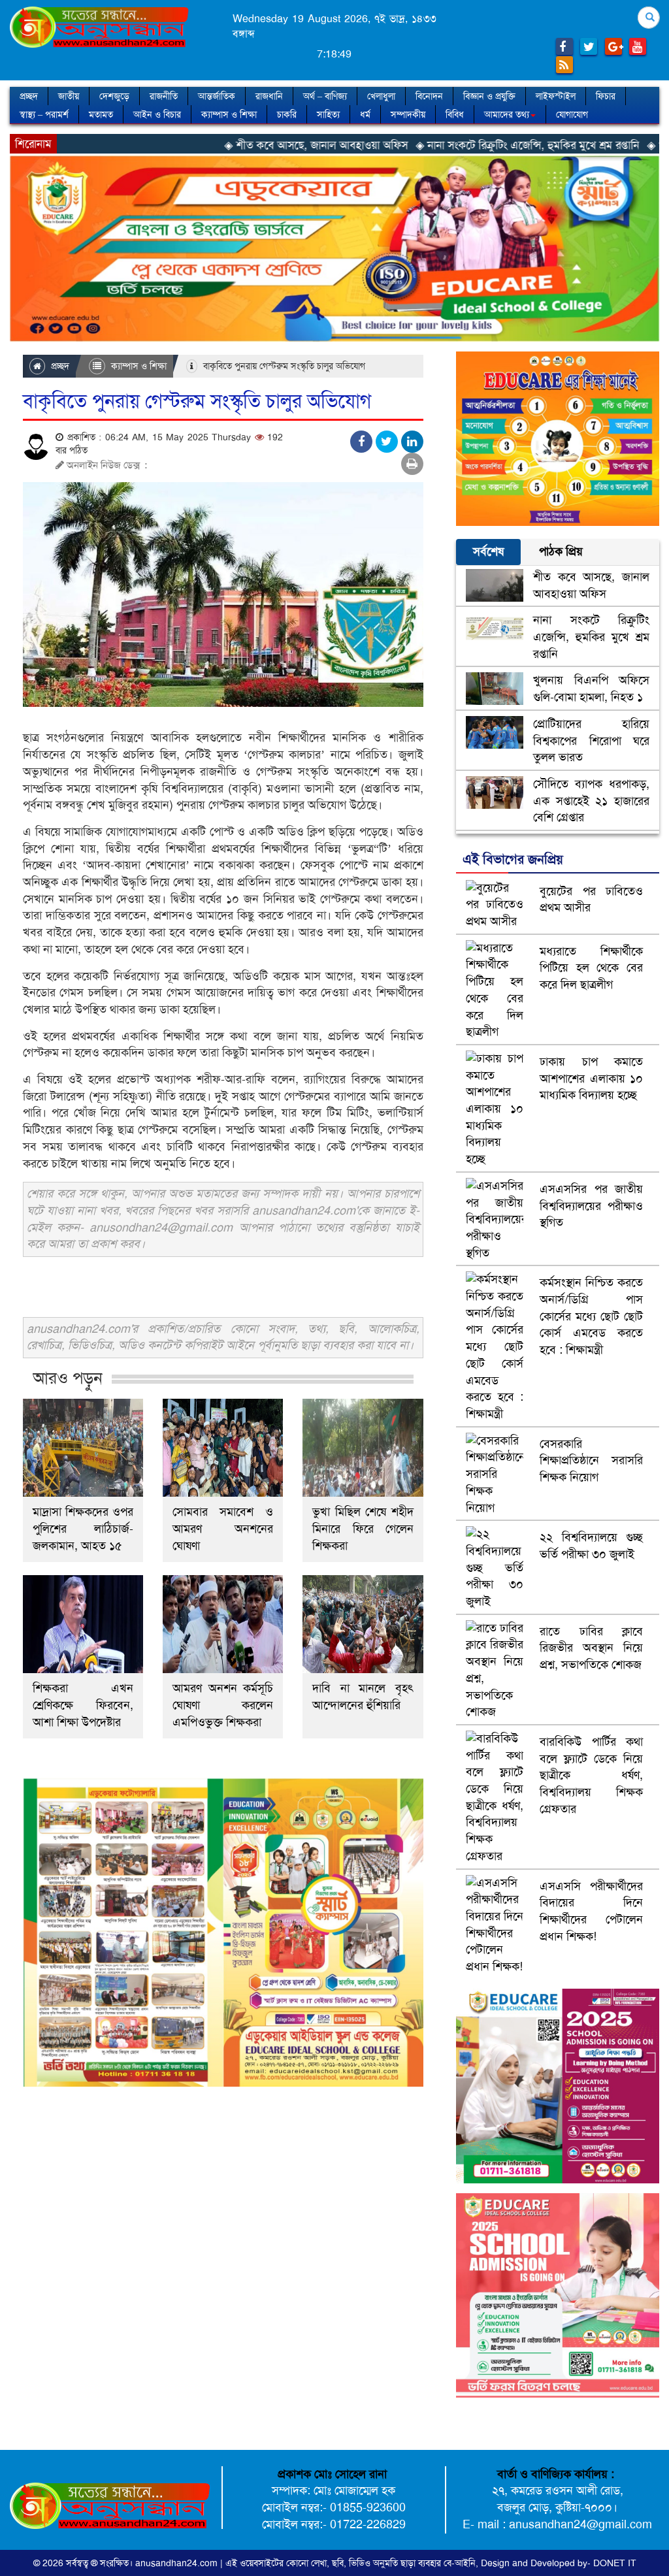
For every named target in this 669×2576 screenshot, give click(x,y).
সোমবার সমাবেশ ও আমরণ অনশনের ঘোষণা (223, 1529)
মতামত (101, 114)
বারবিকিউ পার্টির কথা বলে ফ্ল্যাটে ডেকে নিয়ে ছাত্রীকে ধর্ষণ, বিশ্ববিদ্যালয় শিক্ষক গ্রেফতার (591, 1775)
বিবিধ (455, 114)
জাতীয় (69, 96)
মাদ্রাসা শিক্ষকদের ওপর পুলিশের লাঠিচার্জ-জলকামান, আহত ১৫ (83, 1529)
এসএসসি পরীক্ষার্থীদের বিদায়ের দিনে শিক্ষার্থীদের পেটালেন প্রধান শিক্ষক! (591, 1911)
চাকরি (287, 114)
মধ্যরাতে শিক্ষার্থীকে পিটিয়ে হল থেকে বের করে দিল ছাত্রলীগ (591, 968)
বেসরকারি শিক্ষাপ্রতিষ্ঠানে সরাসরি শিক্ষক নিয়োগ (591, 1460)
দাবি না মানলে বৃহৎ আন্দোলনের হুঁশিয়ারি (363, 1697)
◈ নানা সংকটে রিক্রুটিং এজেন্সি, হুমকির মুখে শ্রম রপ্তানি (435, 145)
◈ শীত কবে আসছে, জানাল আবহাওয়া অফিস (224, 145)
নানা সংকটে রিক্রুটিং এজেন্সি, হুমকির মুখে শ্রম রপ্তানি (591, 637)
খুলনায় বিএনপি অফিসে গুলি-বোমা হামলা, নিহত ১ (591, 689)
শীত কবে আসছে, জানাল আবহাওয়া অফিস (591, 585)
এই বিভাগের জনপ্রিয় (513, 859)
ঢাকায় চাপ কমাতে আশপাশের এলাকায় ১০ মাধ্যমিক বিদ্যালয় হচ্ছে (591, 1078)
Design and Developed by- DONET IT (559, 2563)
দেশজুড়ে (114, 96)
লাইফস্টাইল (556, 96)
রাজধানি (269, 96)
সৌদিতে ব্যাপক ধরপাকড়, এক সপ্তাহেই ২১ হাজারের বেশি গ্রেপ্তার (591, 801)
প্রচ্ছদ (29, 96)
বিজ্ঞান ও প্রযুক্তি (489, 96)
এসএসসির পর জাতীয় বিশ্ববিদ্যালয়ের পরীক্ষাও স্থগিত (591, 1206)
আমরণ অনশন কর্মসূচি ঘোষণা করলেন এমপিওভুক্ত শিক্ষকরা (223, 1705)
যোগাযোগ (572, 114)
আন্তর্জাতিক (217, 96)
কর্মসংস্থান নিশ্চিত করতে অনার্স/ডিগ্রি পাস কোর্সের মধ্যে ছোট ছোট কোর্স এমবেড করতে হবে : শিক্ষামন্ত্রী (591, 1316)
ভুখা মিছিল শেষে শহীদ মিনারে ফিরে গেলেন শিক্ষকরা (363, 1529)
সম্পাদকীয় (408, 114)
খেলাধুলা (381, 96)
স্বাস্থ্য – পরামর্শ (44, 114)
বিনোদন (429, 96)
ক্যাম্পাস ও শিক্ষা (229, 114)
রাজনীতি (164, 96)
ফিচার (606, 96)
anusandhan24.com (178, 2563)
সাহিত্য (328, 114)
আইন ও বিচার (157, 114)
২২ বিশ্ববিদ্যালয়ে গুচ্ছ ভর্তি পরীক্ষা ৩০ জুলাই (591, 1546)
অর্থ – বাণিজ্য (325, 96)
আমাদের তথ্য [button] (507, 114)
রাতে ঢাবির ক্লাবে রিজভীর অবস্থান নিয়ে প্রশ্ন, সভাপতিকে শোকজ (591, 1648)
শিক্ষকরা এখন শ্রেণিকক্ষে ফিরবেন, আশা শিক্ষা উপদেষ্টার (83, 1705)
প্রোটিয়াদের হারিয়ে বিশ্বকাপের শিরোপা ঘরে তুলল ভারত (591, 741)
